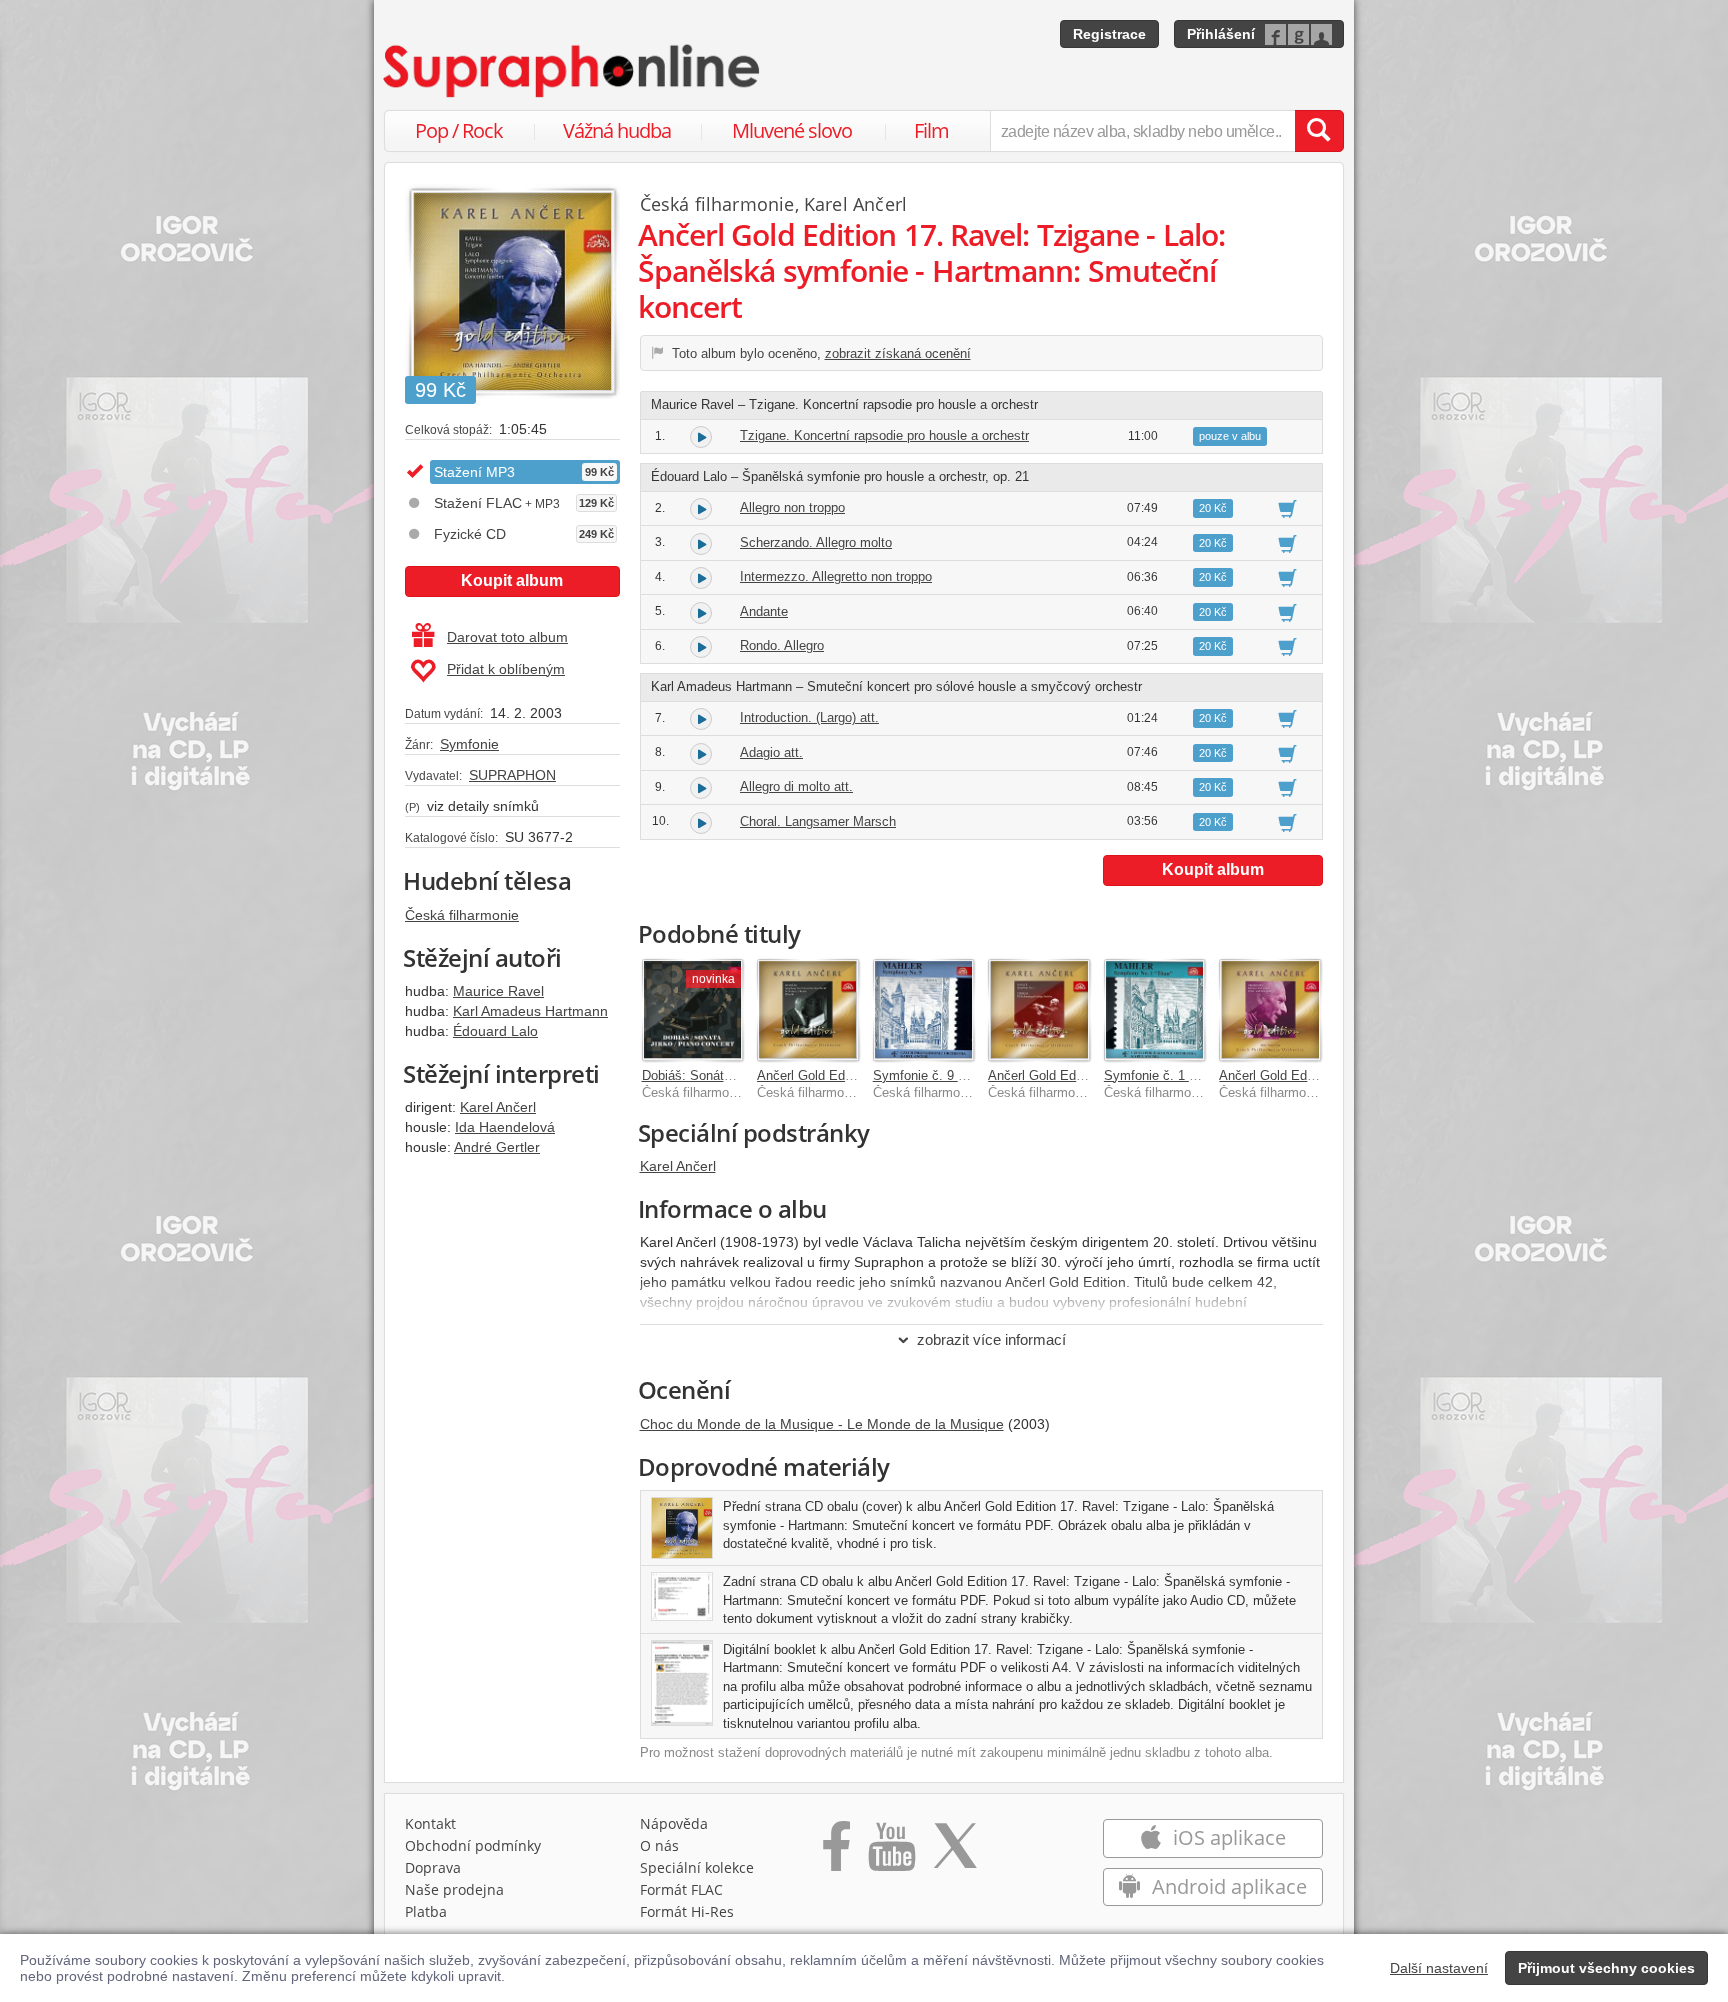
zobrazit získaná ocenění (898, 353)
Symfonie (469, 744)
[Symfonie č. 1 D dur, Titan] (1155, 1010)
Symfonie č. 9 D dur (931, 1075)
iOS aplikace (1227, 1837)
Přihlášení (1221, 34)
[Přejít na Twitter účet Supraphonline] (955, 1853)
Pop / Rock (459, 130)
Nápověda (674, 1823)
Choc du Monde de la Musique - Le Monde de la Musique (822, 1424)
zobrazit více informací (991, 1339)
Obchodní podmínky (473, 1845)
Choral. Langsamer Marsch (818, 821)
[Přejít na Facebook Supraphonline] (836, 1853)
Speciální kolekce (697, 1867)
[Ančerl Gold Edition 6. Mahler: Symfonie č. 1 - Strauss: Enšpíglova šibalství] (1039, 1010)
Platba (426, 1911)
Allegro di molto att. (796, 786)
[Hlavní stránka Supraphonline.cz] (573, 71)
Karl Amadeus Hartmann (530, 1011)
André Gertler (497, 1147)
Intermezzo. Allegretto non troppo (836, 576)
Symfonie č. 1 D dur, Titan (1180, 1075)
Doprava (433, 1867)
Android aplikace (1227, 1886)
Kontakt (430, 1823)
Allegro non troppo (792, 507)
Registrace (1109, 34)
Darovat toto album (507, 637)
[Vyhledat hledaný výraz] (1319, 131)
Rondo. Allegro (782, 645)
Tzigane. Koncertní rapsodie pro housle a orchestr (884, 435)
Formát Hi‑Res (687, 1911)
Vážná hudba (617, 130)
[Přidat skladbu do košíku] (1287, 508)
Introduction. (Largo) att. (809, 717)
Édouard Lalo (495, 1031)
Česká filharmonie (462, 915)
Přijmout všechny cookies (1606, 1968)
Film (931, 130)
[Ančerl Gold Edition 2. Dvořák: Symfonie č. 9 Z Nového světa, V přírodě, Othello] (808, 1010)
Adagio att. (771, 752)
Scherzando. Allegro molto (816, 542)
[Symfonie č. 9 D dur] (924, 1010)
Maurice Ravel (498, 991)
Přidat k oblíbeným (506, 669)
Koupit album (512, 580)
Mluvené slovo (792, 130)
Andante (764, 611)
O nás (659, 1845)
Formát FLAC (681, 1889)
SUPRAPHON (512, 775)
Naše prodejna (454, 1889)
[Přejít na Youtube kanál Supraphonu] (891, 1853)
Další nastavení (1439, 1968)
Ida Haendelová (505, 1127)
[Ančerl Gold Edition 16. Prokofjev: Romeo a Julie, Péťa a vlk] (1270, 1010)
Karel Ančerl (498, 1107)
